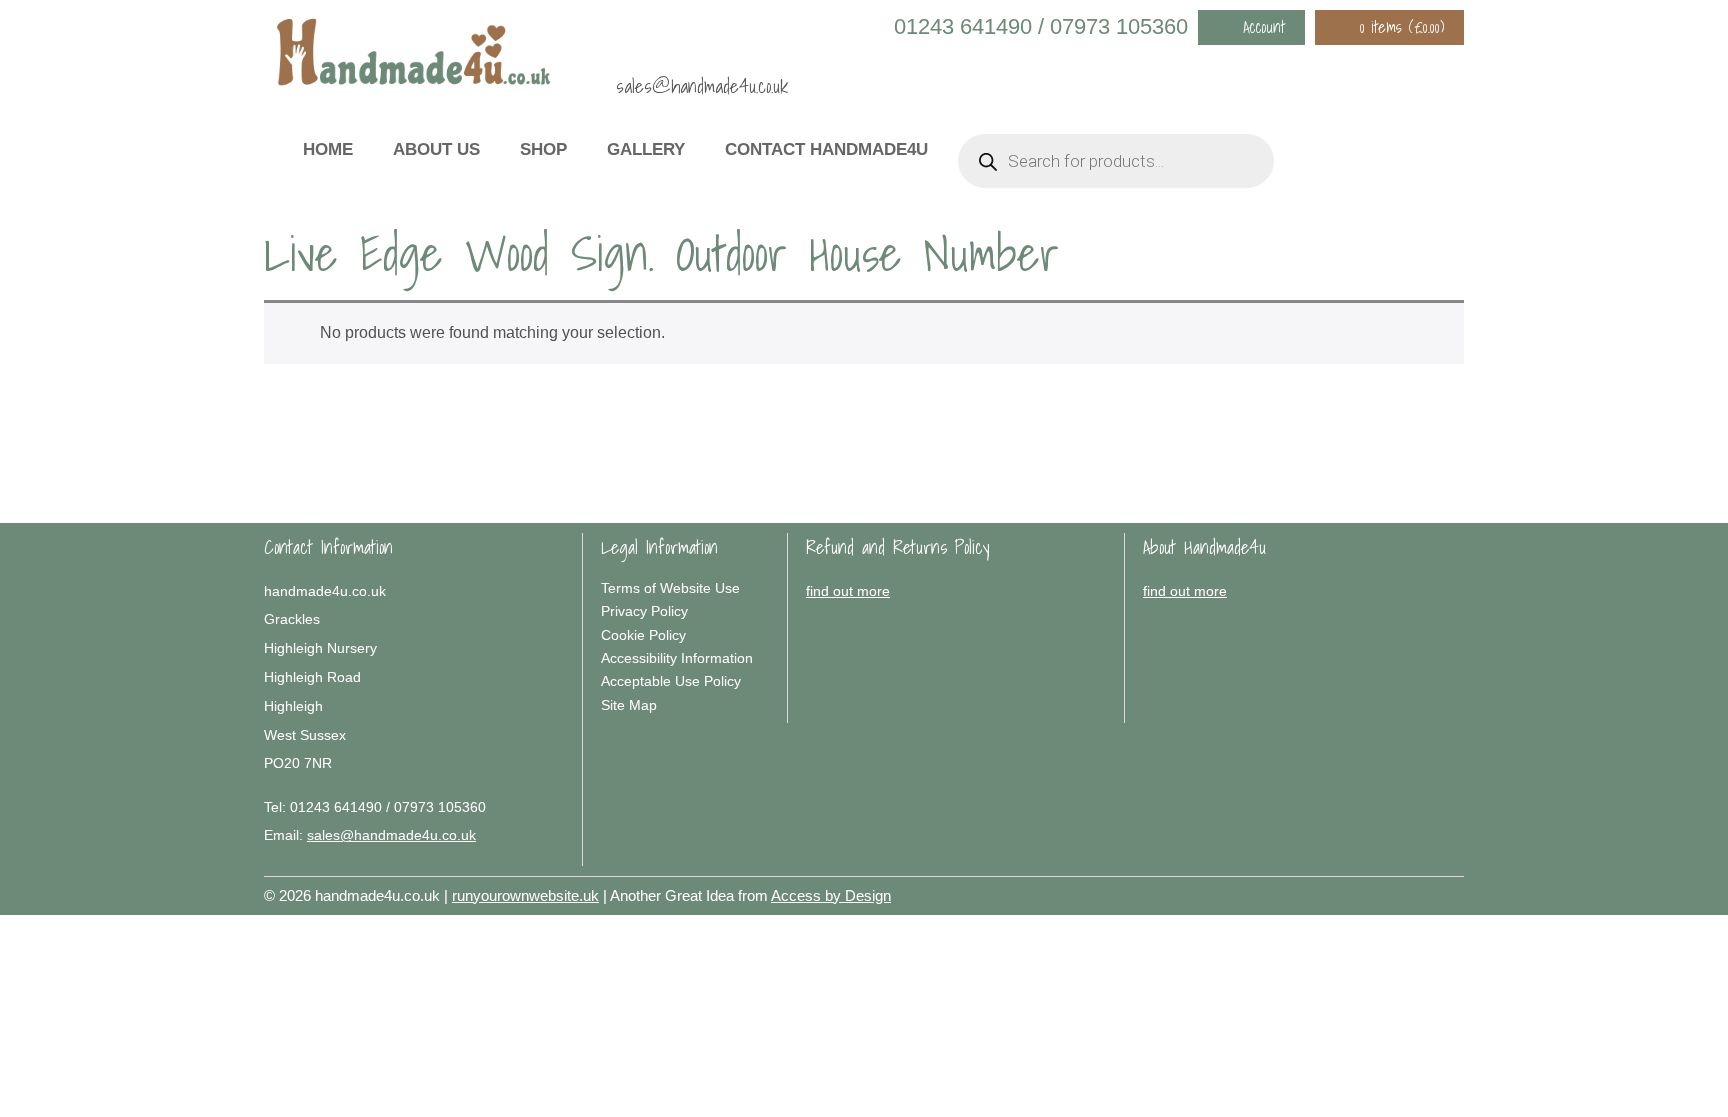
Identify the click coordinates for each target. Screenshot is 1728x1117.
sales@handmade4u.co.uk (702, 85)
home (328, 149)
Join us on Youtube (1451, 72)
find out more (848, 591)
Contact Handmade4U (826, 149)
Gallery (646, 149)
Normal (1364, 892)
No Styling (1454, 892)
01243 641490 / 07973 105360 (1041, 26)
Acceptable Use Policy (671, 681)
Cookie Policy (643, 635)
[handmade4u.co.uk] (414, 57)
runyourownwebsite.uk (525, 895)
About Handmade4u (1204, 547)
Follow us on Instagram (1422, 72)
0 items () (1402, 27)
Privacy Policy (644, 611)
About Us (436, 149)
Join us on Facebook (1364, 72)
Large (1394, 892)
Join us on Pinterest (1393, 72)
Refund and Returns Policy (898, 547)
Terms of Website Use (670, 588)
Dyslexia (1424, 892)
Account (1264, 27)
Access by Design (831, 895)
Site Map (629, 705)
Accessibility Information (677, 658)
